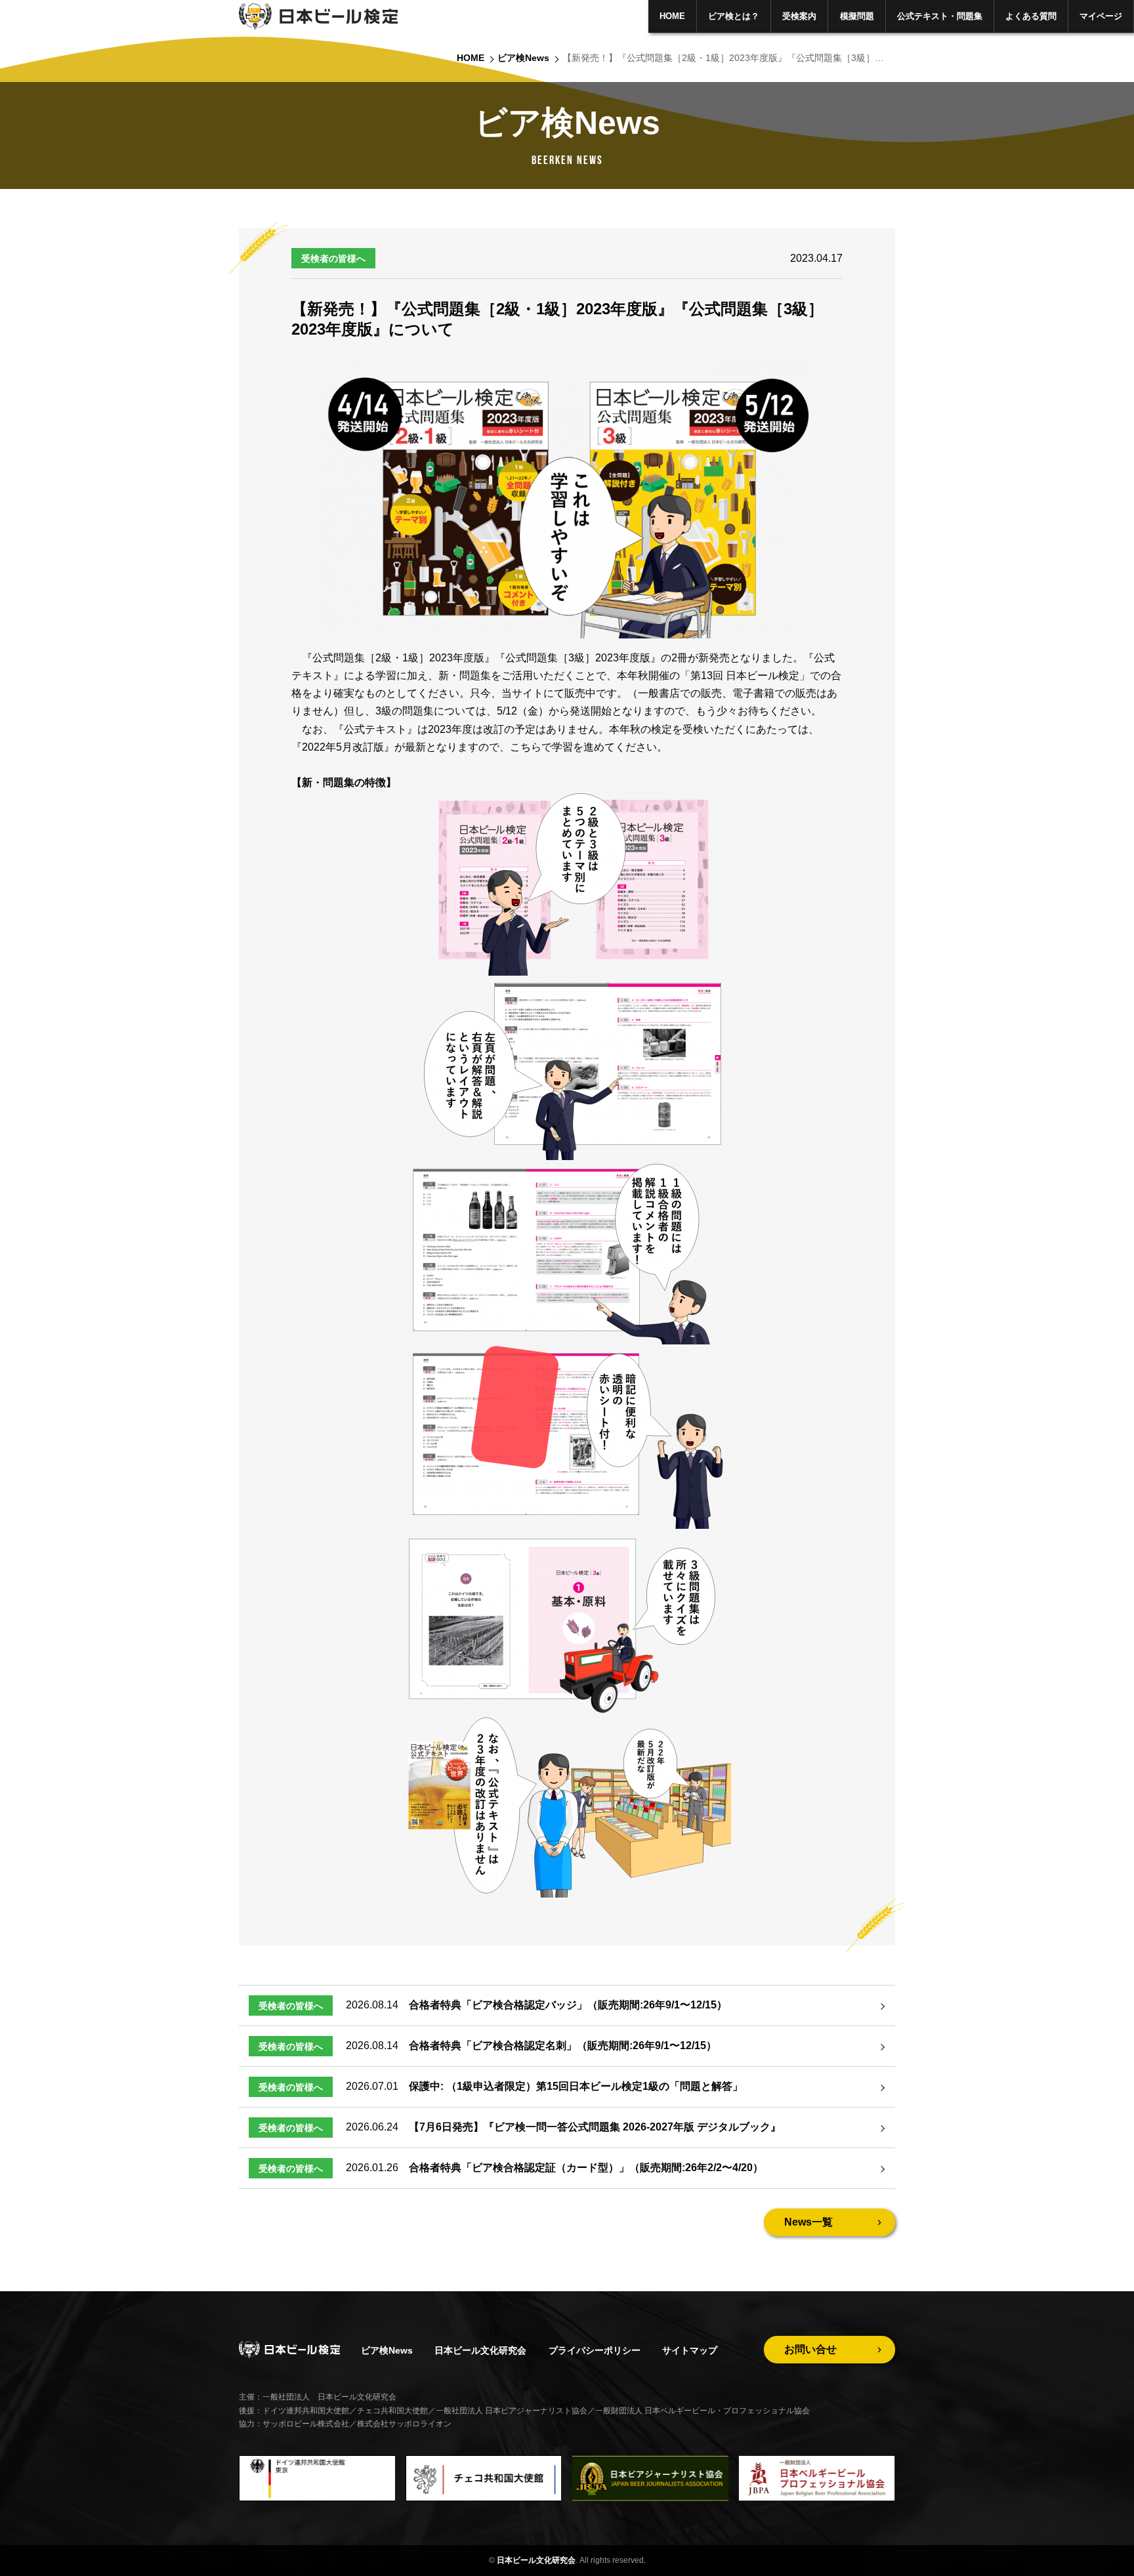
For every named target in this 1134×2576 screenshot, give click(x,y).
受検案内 (799, 16)
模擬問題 (857, 16)
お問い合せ (810, 2349)
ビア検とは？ (734, 16)
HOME (672, 16)
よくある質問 (1031, 16)
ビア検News (523, 58)
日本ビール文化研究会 (480, 2350)
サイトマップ (690, 2350)
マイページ (1101, 16)
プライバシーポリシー (595, 2350)
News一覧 (808, 2222)
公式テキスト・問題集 (940, 16)
